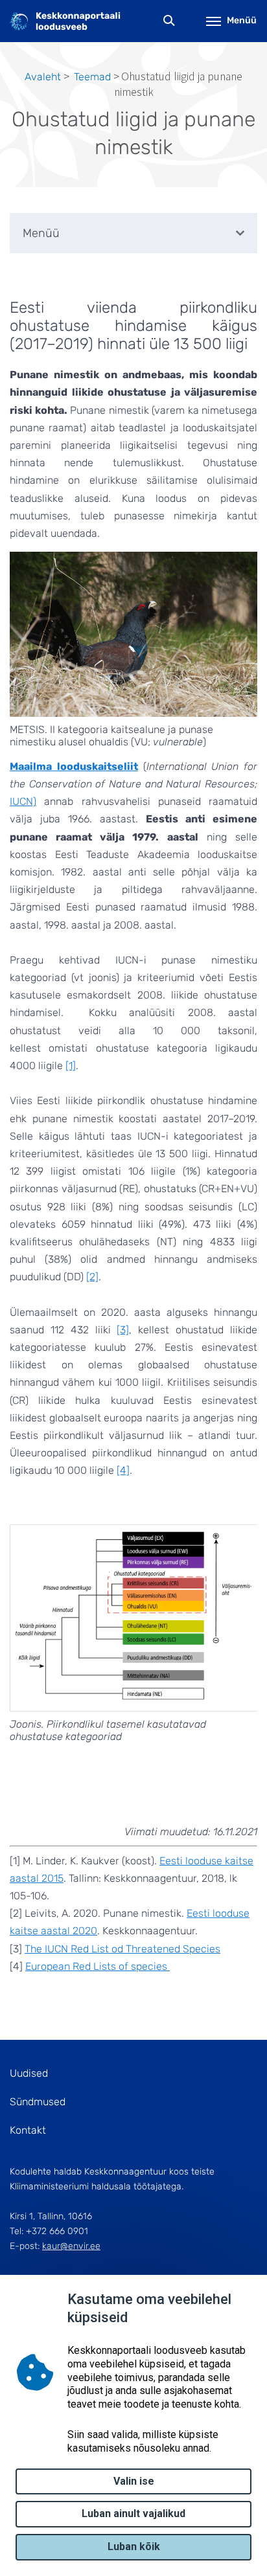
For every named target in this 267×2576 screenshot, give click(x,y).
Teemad (92, 77)
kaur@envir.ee (71, 2246)
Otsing (169, 21)
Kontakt (28, 2130)
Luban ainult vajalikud (133, 2514)
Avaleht (43, 77)
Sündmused (38, 2102)
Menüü (242, 20)
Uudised (29, 2073)
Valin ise (134, 2481)
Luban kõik (134, 2547)
